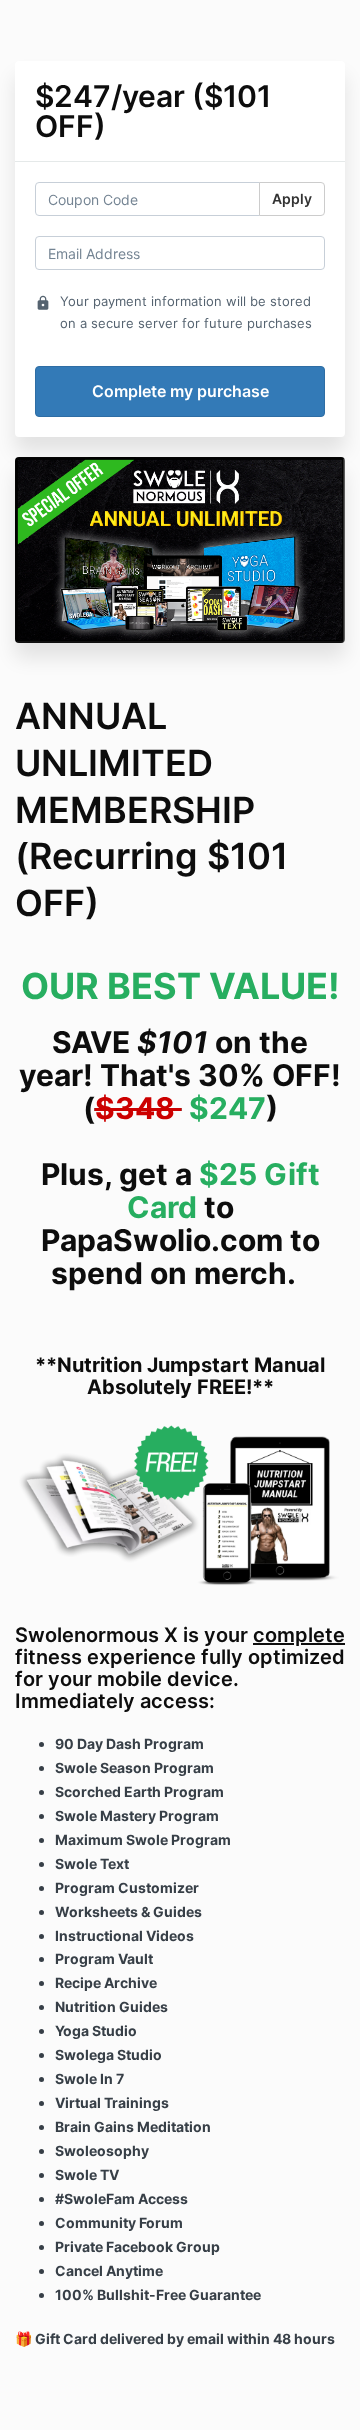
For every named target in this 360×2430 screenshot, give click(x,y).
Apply (292, 198)
